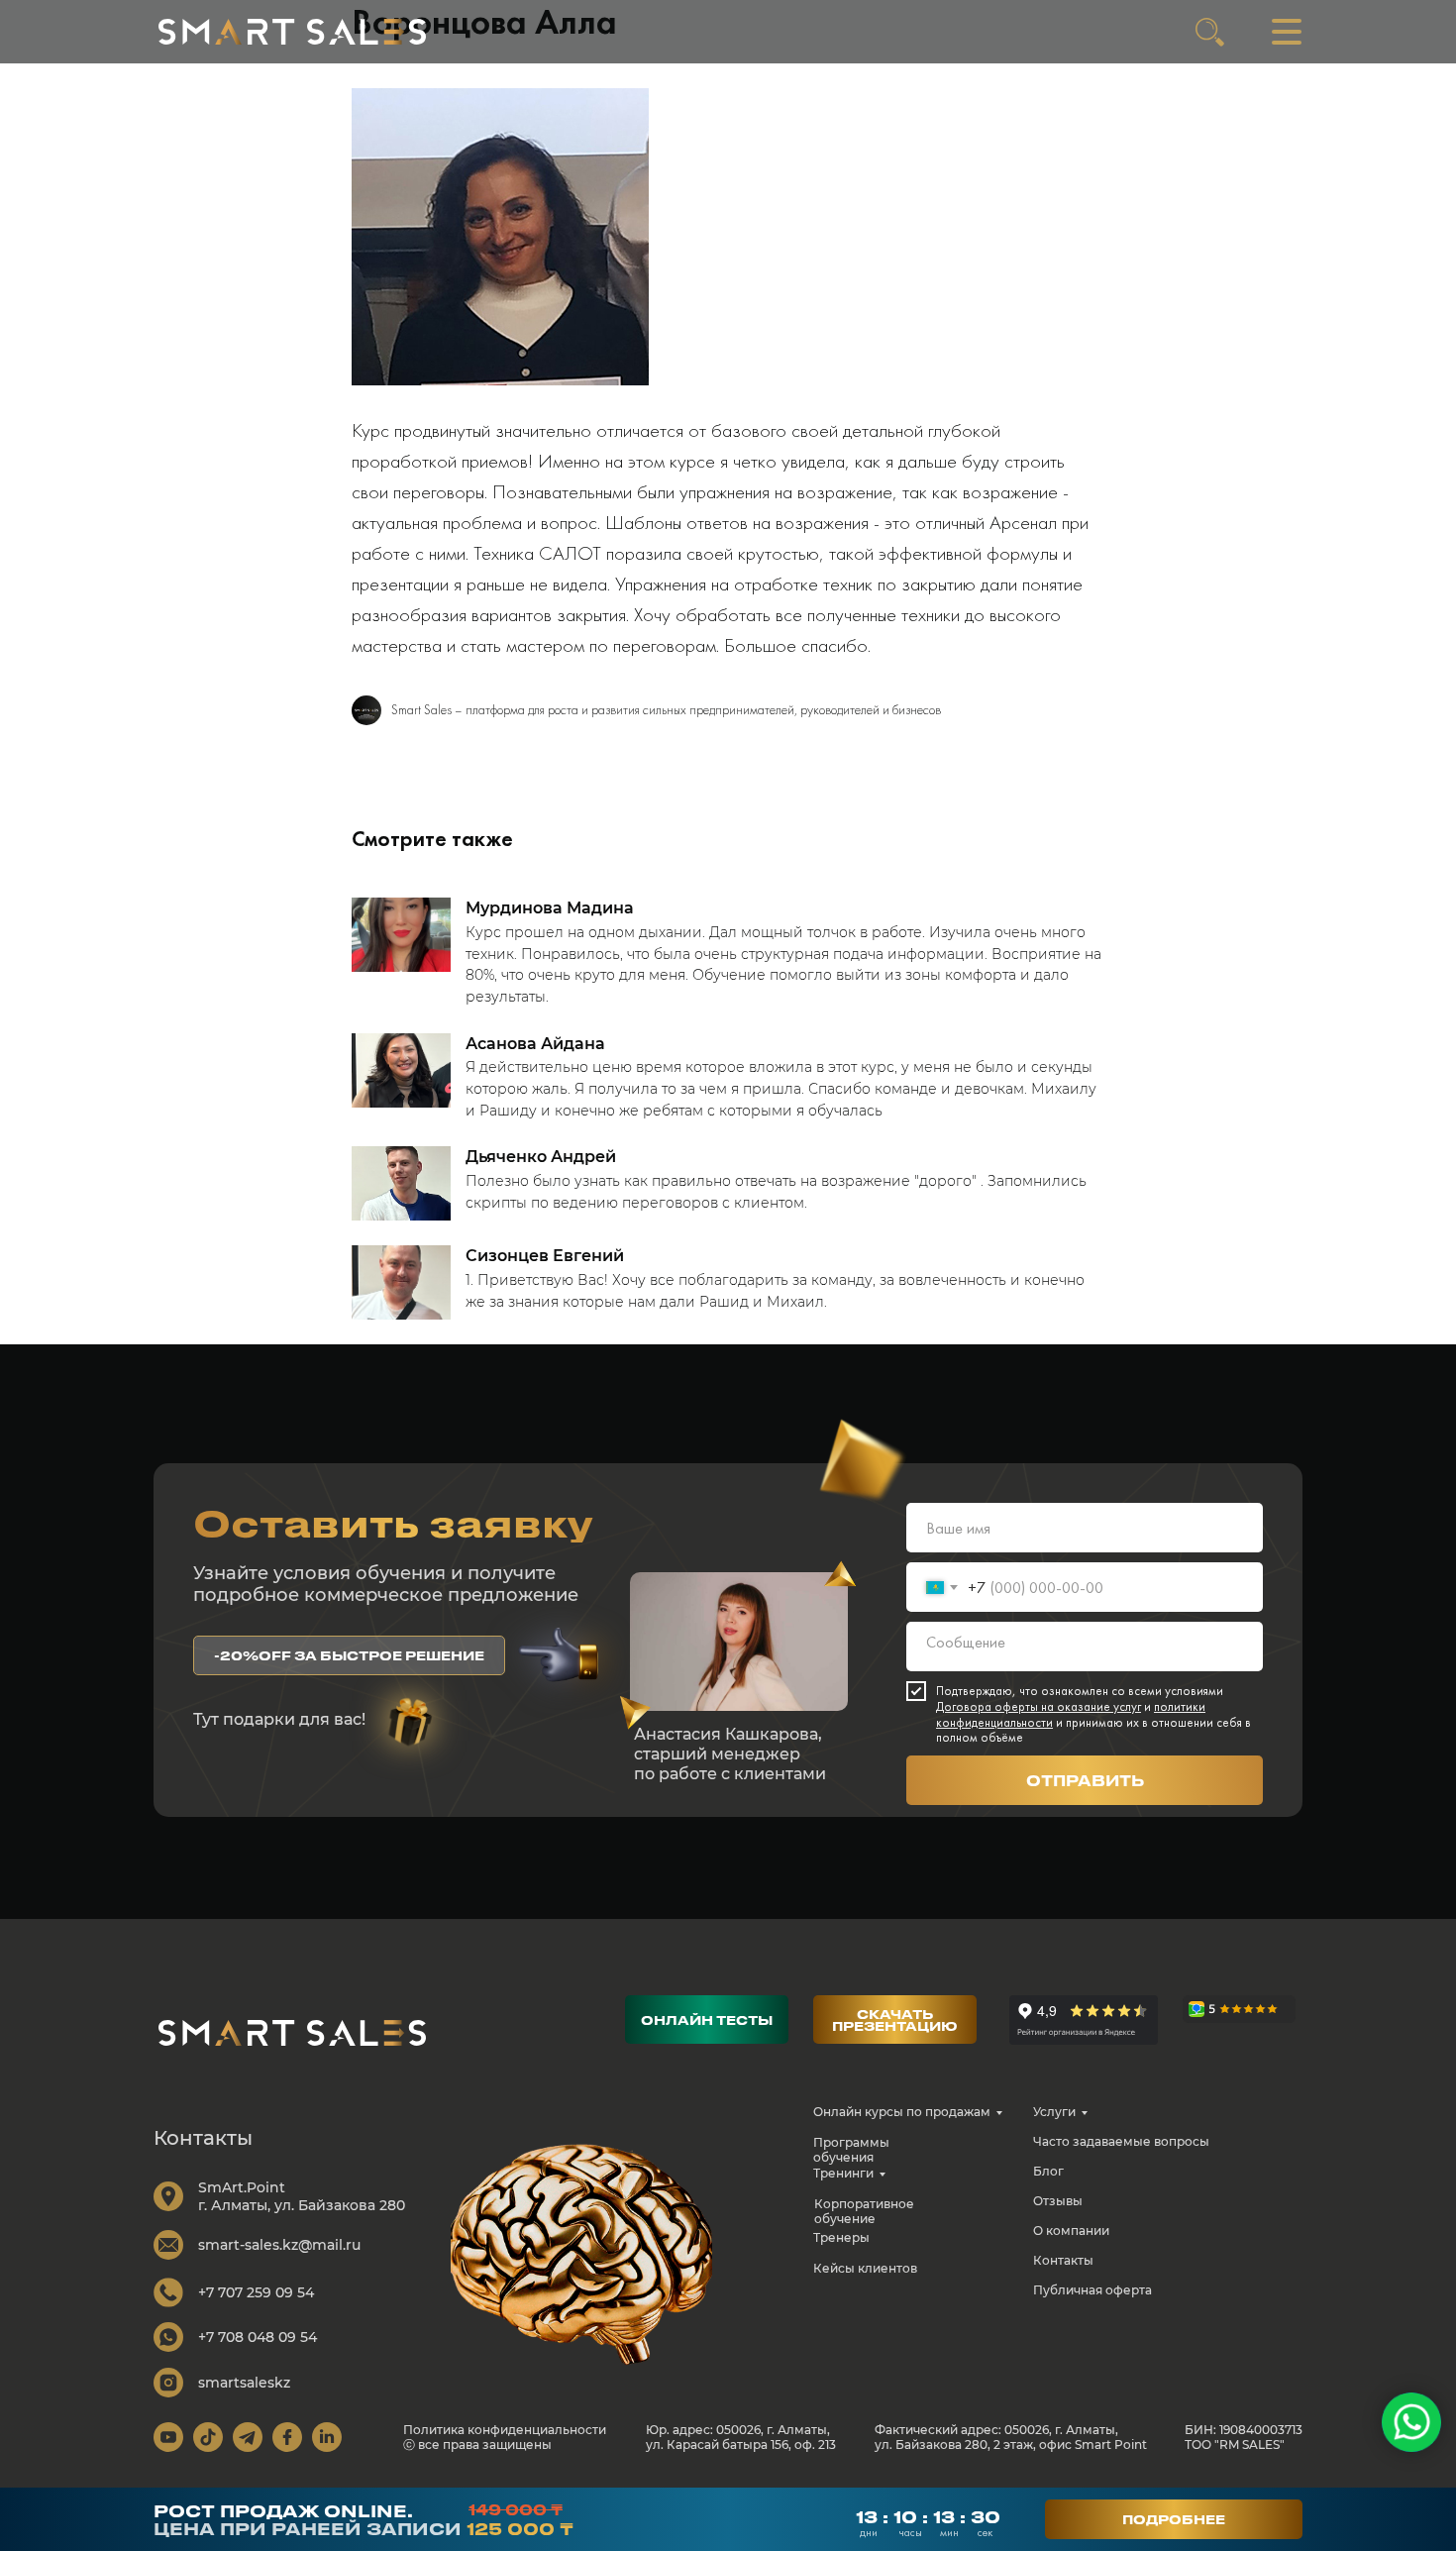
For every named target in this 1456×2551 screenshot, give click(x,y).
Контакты (1063, 2260)
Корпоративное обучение (864, 2211)
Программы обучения (851, 2150)
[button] (349, 1655)
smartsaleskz (244, 2383)
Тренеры (841, 2237)
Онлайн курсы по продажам (902, 2112)
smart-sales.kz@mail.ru (279, 2245)
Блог (1048, 2171)
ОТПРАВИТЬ (1085, 1780)
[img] (292, 32)
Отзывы (1058, 2201)
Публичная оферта (1092, 2290)
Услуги (1054, 2112)
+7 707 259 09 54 (256, 2292)
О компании (1071, 2231)
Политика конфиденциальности (505, 2430)
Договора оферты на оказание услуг (1039, 1706)
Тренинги (843, 2173)
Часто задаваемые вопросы (1121, 2141)
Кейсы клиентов (865, 2268)
